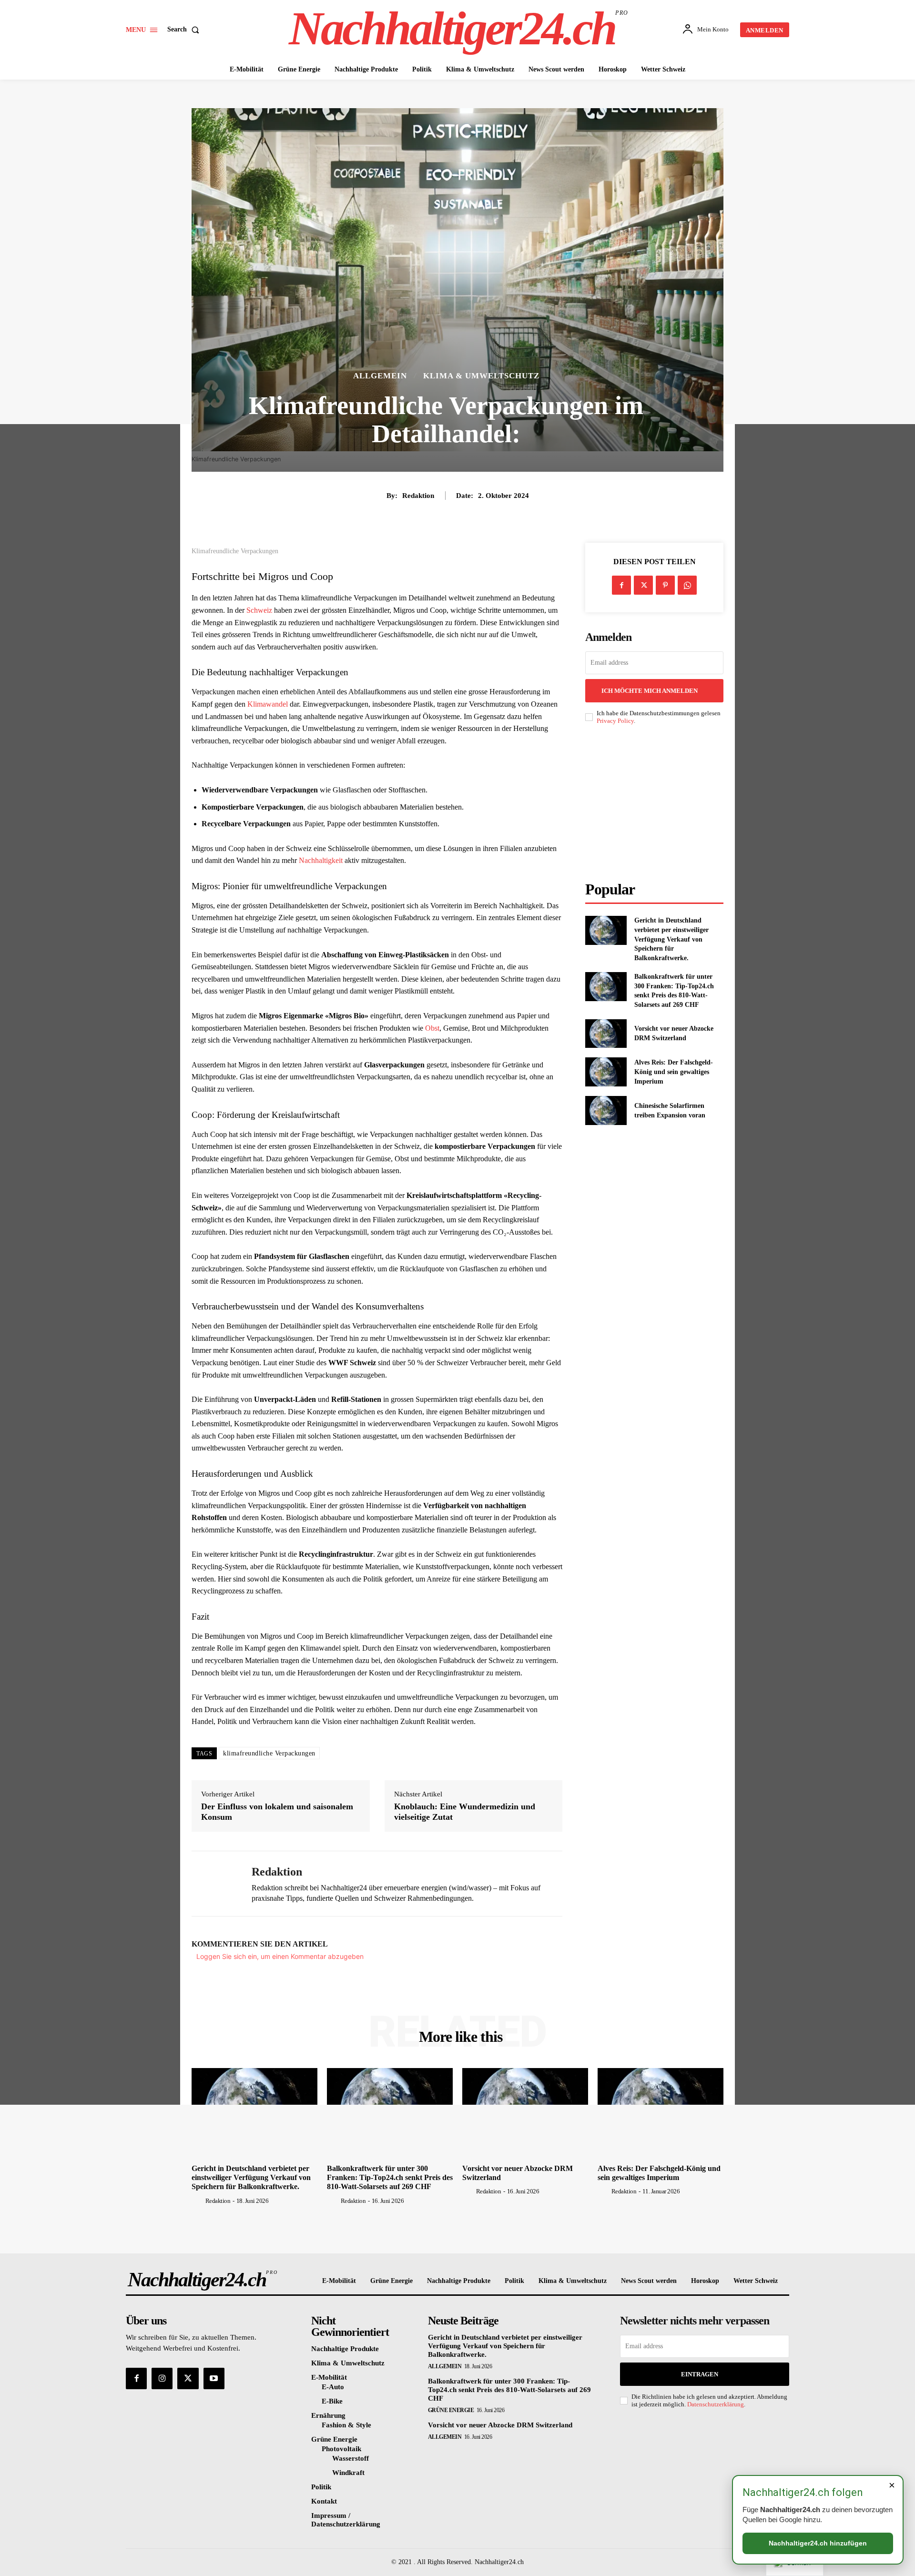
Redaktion (418, 496)
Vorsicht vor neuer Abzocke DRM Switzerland (500, 2425)
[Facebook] (621, 585)
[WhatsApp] (687, 585)
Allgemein (380, 376)
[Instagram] (162, 2378)
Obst (432, 1028)
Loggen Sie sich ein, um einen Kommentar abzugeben (280, 1956)
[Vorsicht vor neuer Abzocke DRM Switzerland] (606, 1034)
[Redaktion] (214, 1884)
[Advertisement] (657, 803)
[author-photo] (198, 2201)
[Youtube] (214, 2378)
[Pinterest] (665, 585)
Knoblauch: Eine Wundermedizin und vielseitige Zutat (465, 1812)
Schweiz (259, 610)
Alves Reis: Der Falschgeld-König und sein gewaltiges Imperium (674, 1072)
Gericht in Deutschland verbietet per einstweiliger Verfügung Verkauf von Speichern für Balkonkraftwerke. (671, 939)
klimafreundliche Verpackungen (269, 1753)
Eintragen (700, 2374)
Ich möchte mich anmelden (650, 691)
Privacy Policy (615, 721)
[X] (643, 585)
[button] (185, 30)
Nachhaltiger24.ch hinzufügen (818, 2543)
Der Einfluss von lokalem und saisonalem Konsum (277, 1812)
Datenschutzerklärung (716, 2404)
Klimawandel (268, 704)
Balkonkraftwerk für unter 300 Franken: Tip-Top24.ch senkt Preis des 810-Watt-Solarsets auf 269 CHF (390, 2177)
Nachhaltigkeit (321, 860)
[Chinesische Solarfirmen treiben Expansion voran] (606, 1111)
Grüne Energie (451, 2410)
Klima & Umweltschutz (481, 376)
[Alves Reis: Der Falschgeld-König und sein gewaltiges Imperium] (606, 1072)
